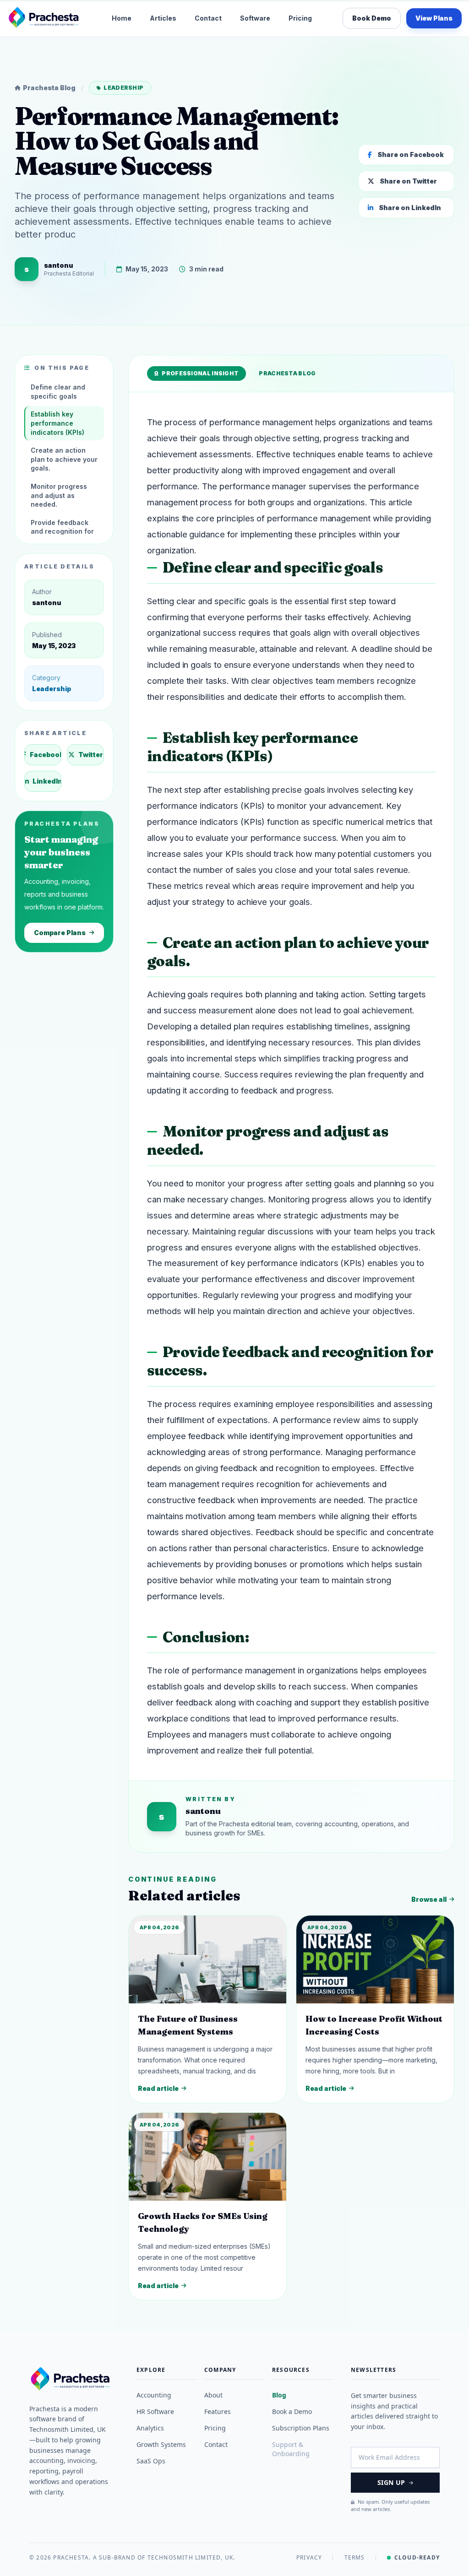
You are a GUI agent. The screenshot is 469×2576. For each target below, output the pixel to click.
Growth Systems (161, 2444)
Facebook (46, 755)
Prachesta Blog (49, 88)
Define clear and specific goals (58, 392)
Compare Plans (60, 933)
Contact (208, 18)
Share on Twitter (408, 181)
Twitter (91, 755)
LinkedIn (47, 781)
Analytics (150, 2428)
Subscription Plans (301, 2428)
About (213, 2395)
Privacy (309, 2558)
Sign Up (391, 2482)
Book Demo (372, 18)
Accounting (154, 2395)
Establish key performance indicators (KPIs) (57, 423)
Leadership (123, 88)
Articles (163, 18)
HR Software (155, 2411)
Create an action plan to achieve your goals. (64, 459)
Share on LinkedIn (410, 208)
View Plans (434, 18)
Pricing (300, 18)
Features (218, 2411)
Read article (158, 2088)
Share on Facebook (411, 154)
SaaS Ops (151, 2461)
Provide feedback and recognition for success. (62, 531)
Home (122, 18)
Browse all (429, 1899)
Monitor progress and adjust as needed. (59, 495)
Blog (279, 2395)
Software (255, 18)
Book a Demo (292, 2411)
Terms (355, 2558)
